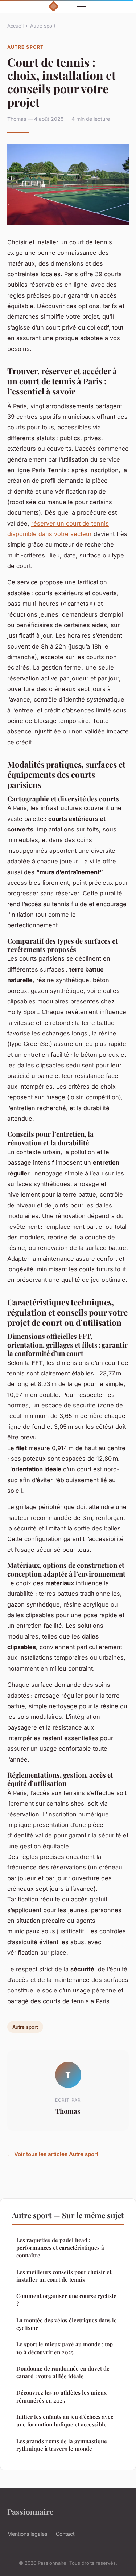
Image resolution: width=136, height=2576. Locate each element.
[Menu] (82, 7)
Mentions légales (27, 2534)
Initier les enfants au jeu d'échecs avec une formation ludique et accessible (65, 2420)
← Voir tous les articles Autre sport (53, 2154)
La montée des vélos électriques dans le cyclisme (67, 2324)
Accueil (15, 26)
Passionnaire (30, 2511)
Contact (65, 2534)
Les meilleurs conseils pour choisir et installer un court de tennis (64, 2276)
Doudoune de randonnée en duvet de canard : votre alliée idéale (63, 2372)
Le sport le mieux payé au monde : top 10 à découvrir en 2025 (65, 2348)
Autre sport (43, 26)
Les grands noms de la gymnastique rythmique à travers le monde (62, 2445)
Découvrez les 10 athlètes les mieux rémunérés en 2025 (61, 2396)
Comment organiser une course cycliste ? (66, 2300)
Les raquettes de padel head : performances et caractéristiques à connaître (60, 2248)
